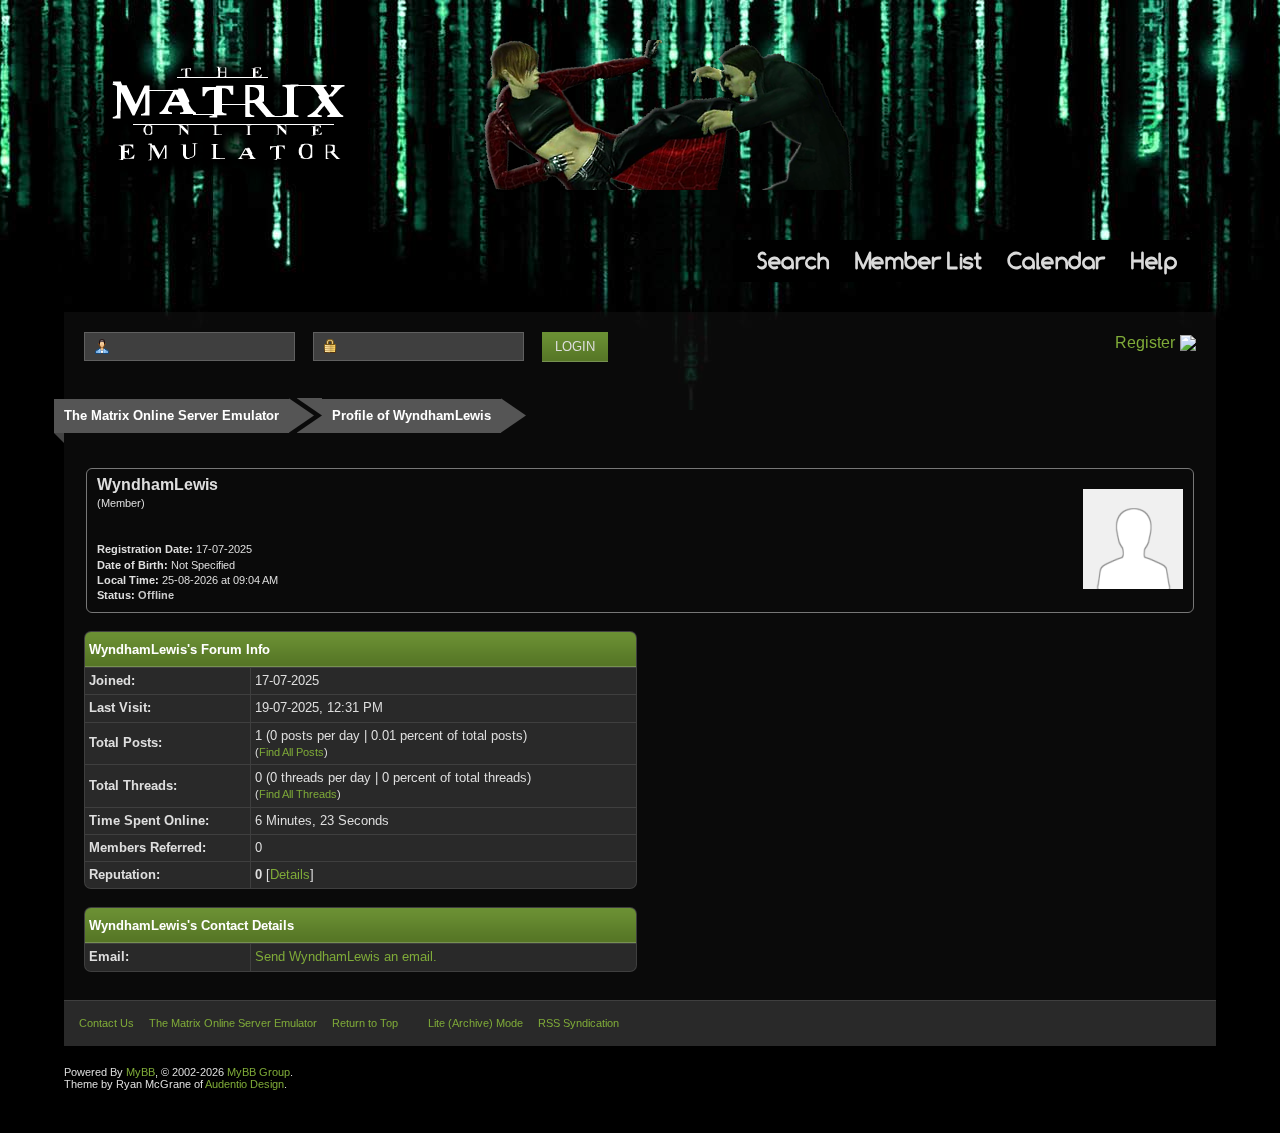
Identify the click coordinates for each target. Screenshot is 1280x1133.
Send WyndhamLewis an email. (346, 956)
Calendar (1056, 260)
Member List (918, 260)
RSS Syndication (578, 1023)
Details (290, 874)
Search (793, 260)
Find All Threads (298, 794)
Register (1145, 342)
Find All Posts (291, 752)
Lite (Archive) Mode (475, 1023)
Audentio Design (244, 1084)
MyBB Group (258, 1072)
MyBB (140, 1072)
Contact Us (106, 1023)
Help (1154, 260)
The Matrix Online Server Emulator (171, 415)
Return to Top (365, 1023)
